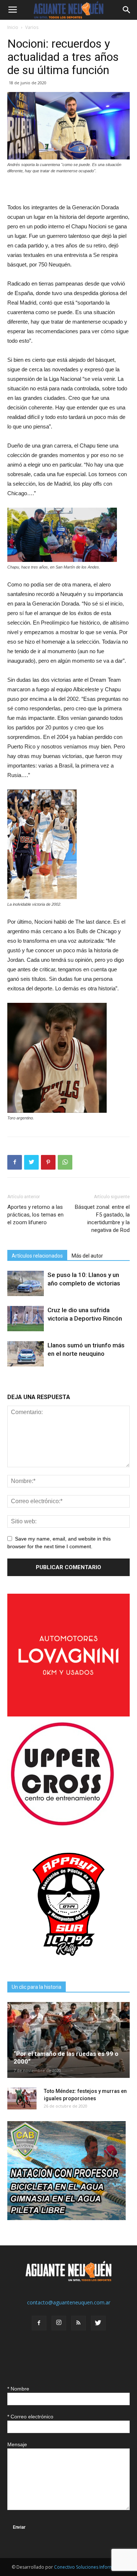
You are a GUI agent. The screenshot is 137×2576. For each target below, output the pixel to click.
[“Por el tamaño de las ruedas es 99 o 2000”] (68, 2040)
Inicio (13, 27)
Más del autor (87, 1256)
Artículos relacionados (37, 1256)
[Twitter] (98, 2323)
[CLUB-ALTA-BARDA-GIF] (66, 2218)
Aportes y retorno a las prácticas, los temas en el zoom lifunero (35, 1215)
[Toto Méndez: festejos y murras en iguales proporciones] (22, 2098)
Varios (32, 27)
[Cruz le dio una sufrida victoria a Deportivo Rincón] (26, 1319)
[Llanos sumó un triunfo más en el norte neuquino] (26, 1354)
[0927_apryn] (68, 1964)
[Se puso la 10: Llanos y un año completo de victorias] (26, 1283)
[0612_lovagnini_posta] (68, 1714)
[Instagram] (59, 2323)
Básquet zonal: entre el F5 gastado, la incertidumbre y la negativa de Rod (102, 1219)
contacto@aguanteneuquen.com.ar (69, 2302)
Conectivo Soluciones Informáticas (90, 2567)
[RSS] (79, 2323)
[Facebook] (39, 2323)
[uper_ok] (62, 1825)
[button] (127, 10)
